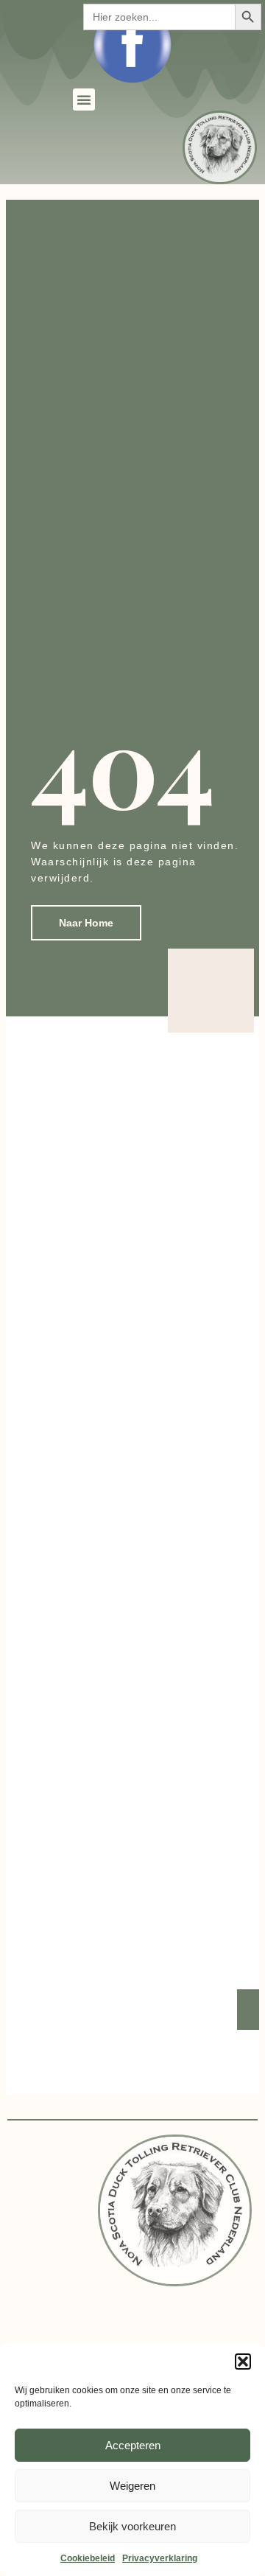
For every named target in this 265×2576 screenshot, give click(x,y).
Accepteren (133, 2445)
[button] (243, 2362)
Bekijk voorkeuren (132, 2526)
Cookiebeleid (88, 2558)
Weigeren (132, 2486)
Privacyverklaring (160, 2558)
